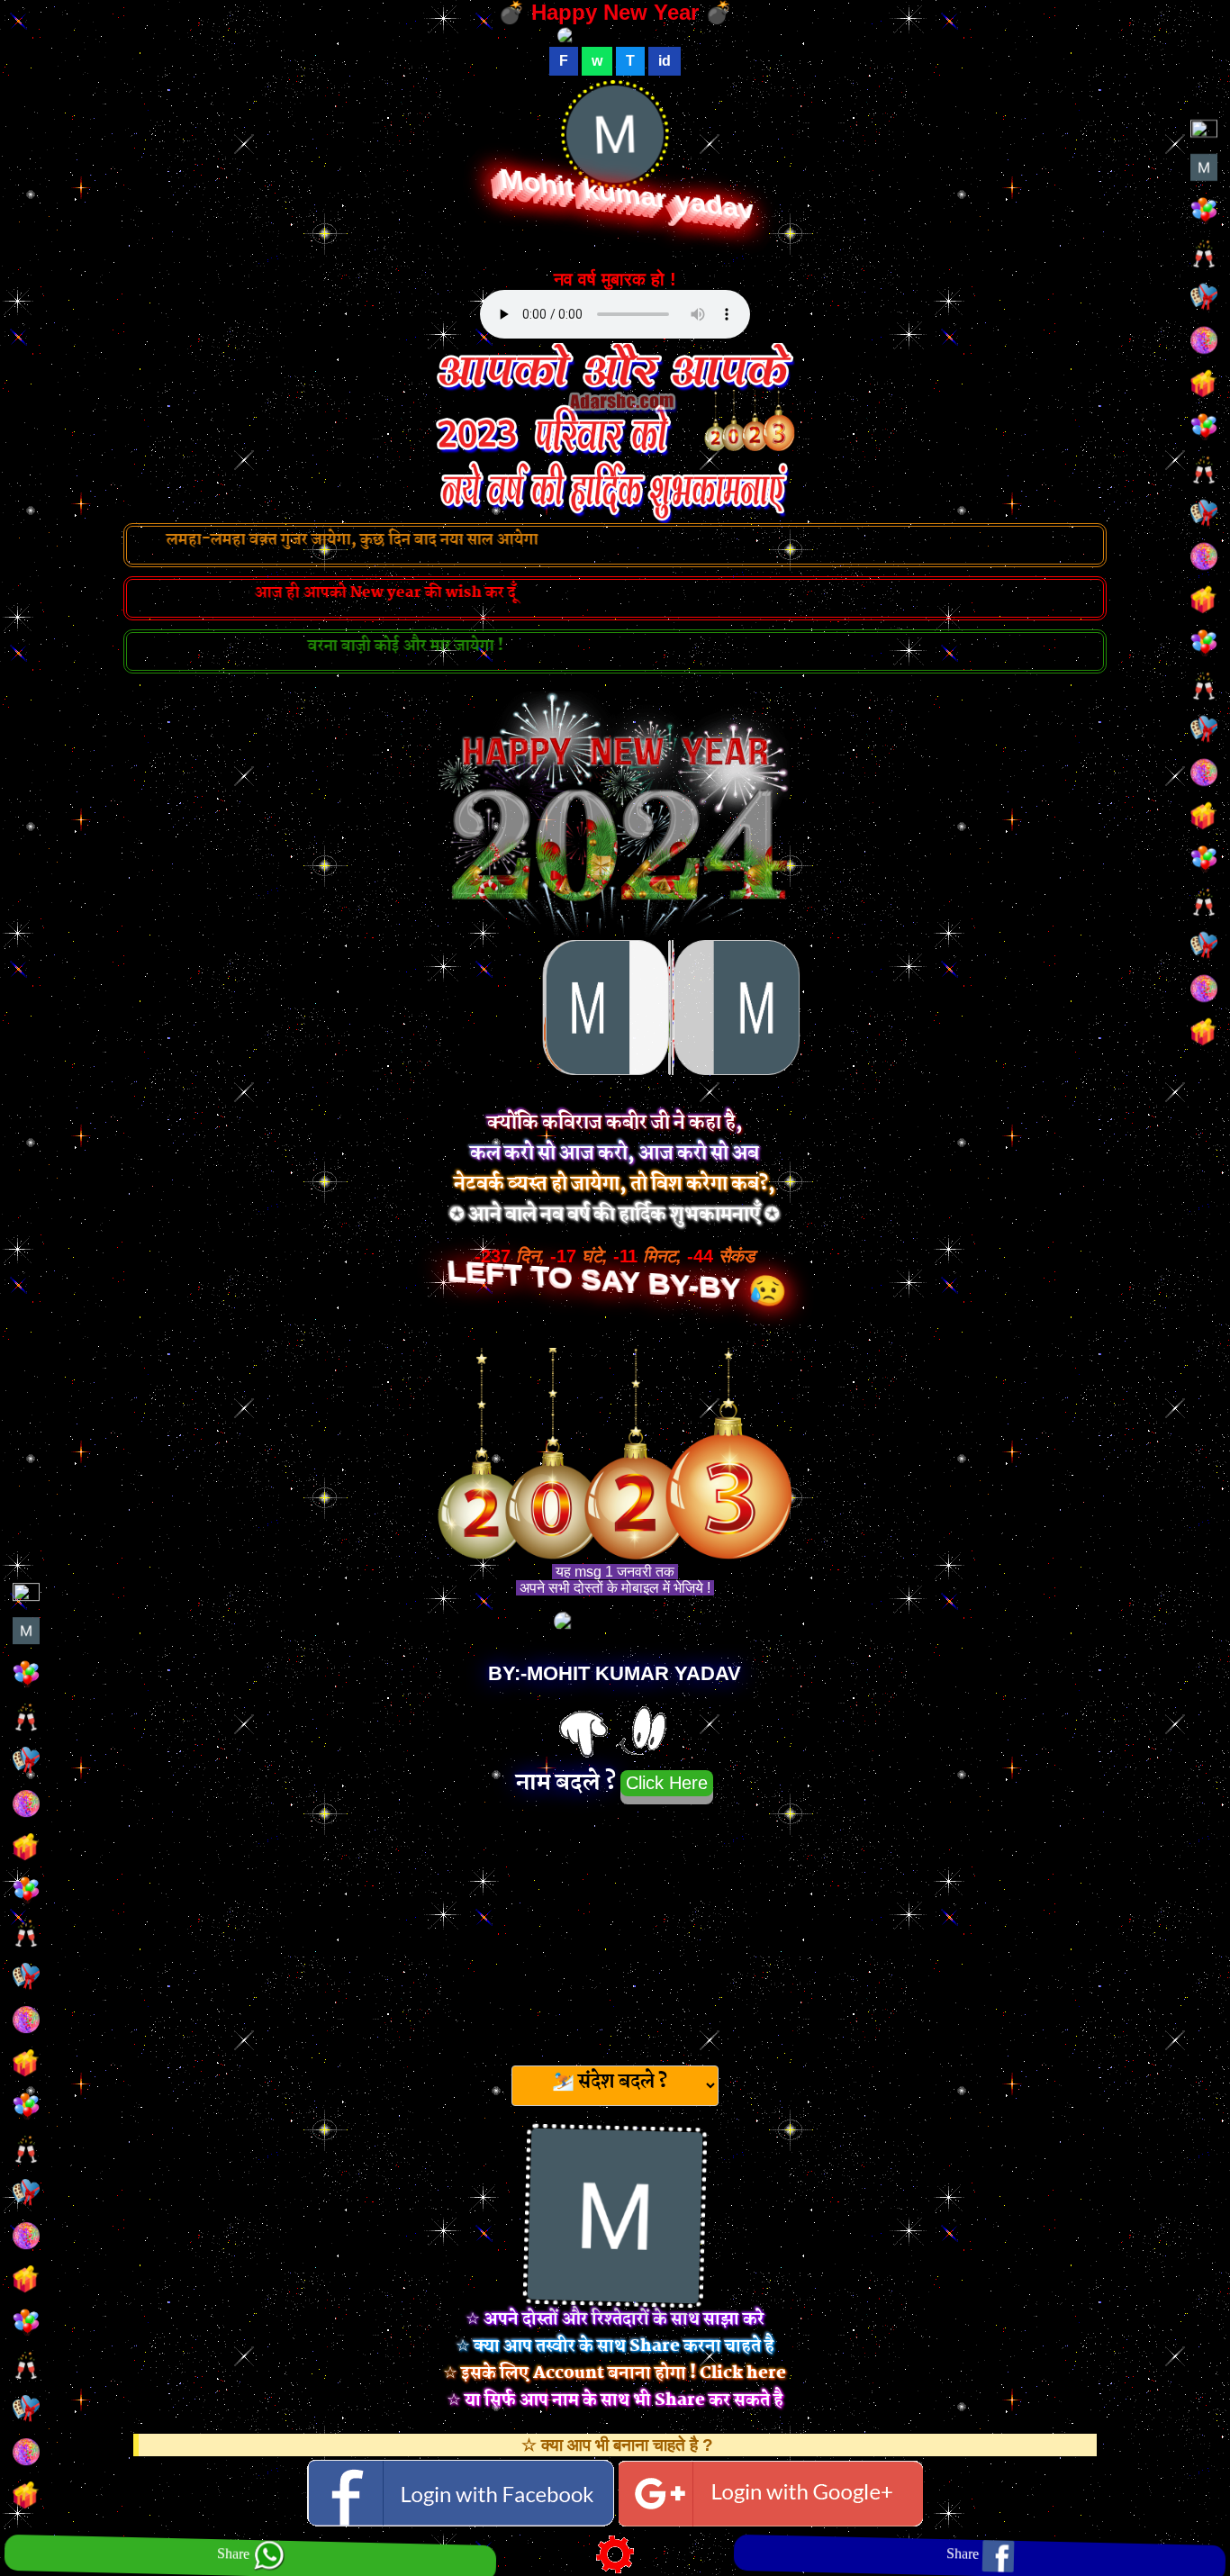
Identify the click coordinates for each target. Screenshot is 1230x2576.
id (665, 61)
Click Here (667, 1783)
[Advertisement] (615, 1930)
